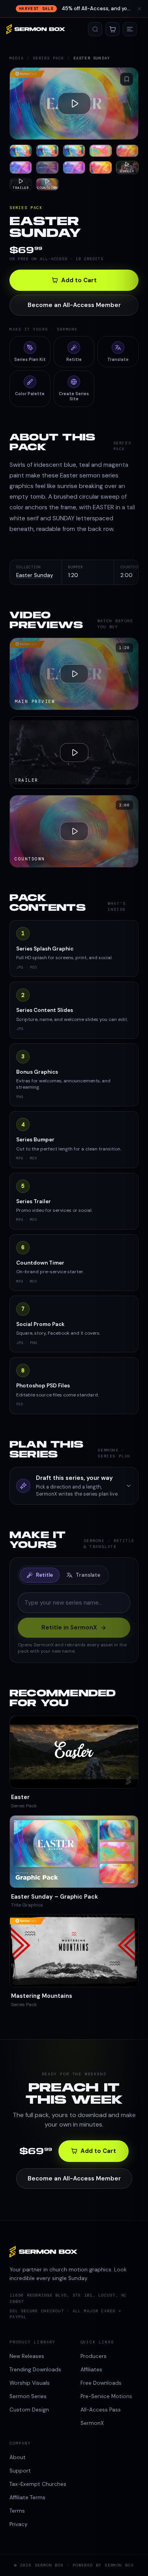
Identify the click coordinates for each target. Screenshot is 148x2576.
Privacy (19, 2524)
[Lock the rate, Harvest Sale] (74, 9)
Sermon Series (28, 2396)
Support (20, 2471)
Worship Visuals (30, 2383)
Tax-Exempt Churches (38, 2484)
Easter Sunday (35, 575)
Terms (17, 2511)
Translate (88, 1575)
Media (17, 58)
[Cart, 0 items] (112, 29)
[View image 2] (47, 151)
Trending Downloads (35, 2370)
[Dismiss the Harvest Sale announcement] (139, 9)
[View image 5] (127, 151)
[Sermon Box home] (36, 29)
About (18, 2457)
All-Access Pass (101, 2410)
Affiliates (91, 2370)
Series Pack (48, 58)
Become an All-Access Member (74, 305)
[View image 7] (47, 167)
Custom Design (29, 2410)
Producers (94, 2356)
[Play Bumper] (74, 104)
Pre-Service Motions (106, 2396)
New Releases (27, 2356)
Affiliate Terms (27, 2497)
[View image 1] (21, 151)
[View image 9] (100, 167)
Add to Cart (79, 280)
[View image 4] (100, 151)
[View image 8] (74, 167)
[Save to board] (127, 79)
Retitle (44, 1575)
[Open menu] (130, 29)
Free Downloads (101, 2383)
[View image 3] (74, 151)
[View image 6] (21, 167)
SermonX (92, 2423)
